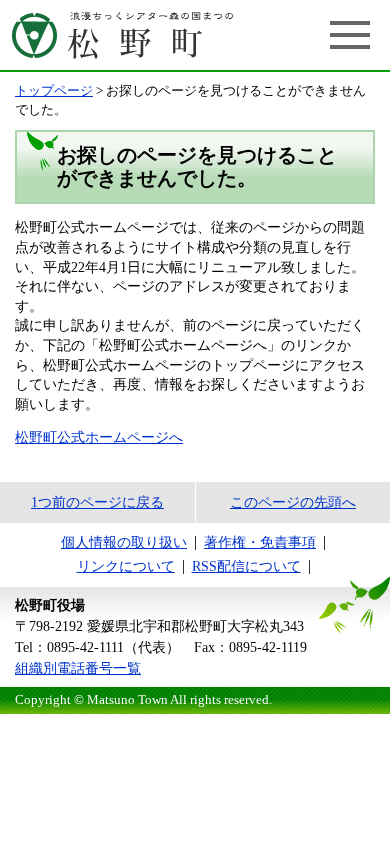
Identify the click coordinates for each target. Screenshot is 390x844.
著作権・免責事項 (260, 542)
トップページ (54, 91)
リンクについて (126, 566)
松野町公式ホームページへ (99, 437)
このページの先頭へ (293, 502)
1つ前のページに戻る (97, 502)
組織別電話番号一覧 (78, 668)
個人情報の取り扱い (124, 542)
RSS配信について (246, 566)
